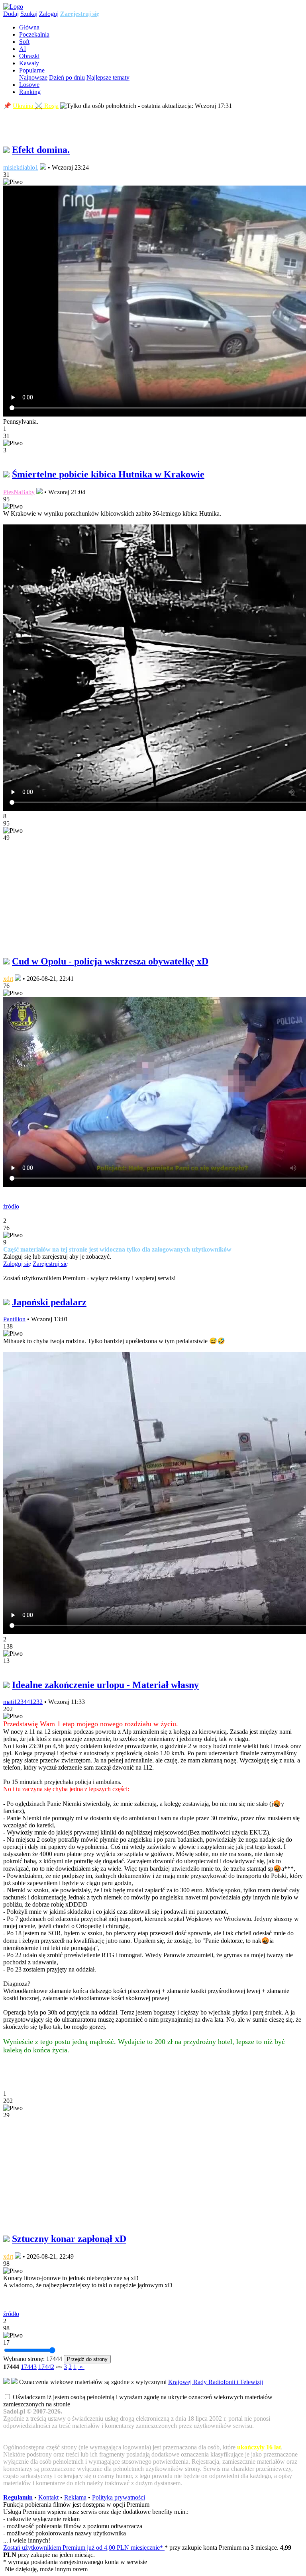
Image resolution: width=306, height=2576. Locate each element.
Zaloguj (49, 14)
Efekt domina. (41, 150)
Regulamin (18, 2497)
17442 (46, 2367)
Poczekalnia (34, 34)
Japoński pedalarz (49, 1302)
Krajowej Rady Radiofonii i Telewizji (216, 2382)
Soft (24, 42)
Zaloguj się (17, 1264)
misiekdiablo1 (21, 167)
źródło (11, 1206)
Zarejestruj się (80, 14)
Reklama (75, 2497)
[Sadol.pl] (13, 7)
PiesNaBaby (19, 492)
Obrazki (29, 56)
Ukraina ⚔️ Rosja (36, 106)
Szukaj (29, 14)
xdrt (8, 979)
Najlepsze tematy (108, 77)
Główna (29, 27)
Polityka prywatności (119, 2497)
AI (23, 49)
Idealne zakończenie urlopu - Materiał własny (105, 1685)
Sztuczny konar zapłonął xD (69, 2239)
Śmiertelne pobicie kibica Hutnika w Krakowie (108, 474)
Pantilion (14, 1319)
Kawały (29, 63)
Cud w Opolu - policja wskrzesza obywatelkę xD (110, 961)
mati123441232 (23, 1702)
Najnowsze (33, 77)
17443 (29, 2367)
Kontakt (48, 2497)
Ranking (30, 92)
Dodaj (11, 14)
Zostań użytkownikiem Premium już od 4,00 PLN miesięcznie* (84, 2548)
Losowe (29, 85)
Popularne (32, 70)
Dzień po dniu (67, 77)
